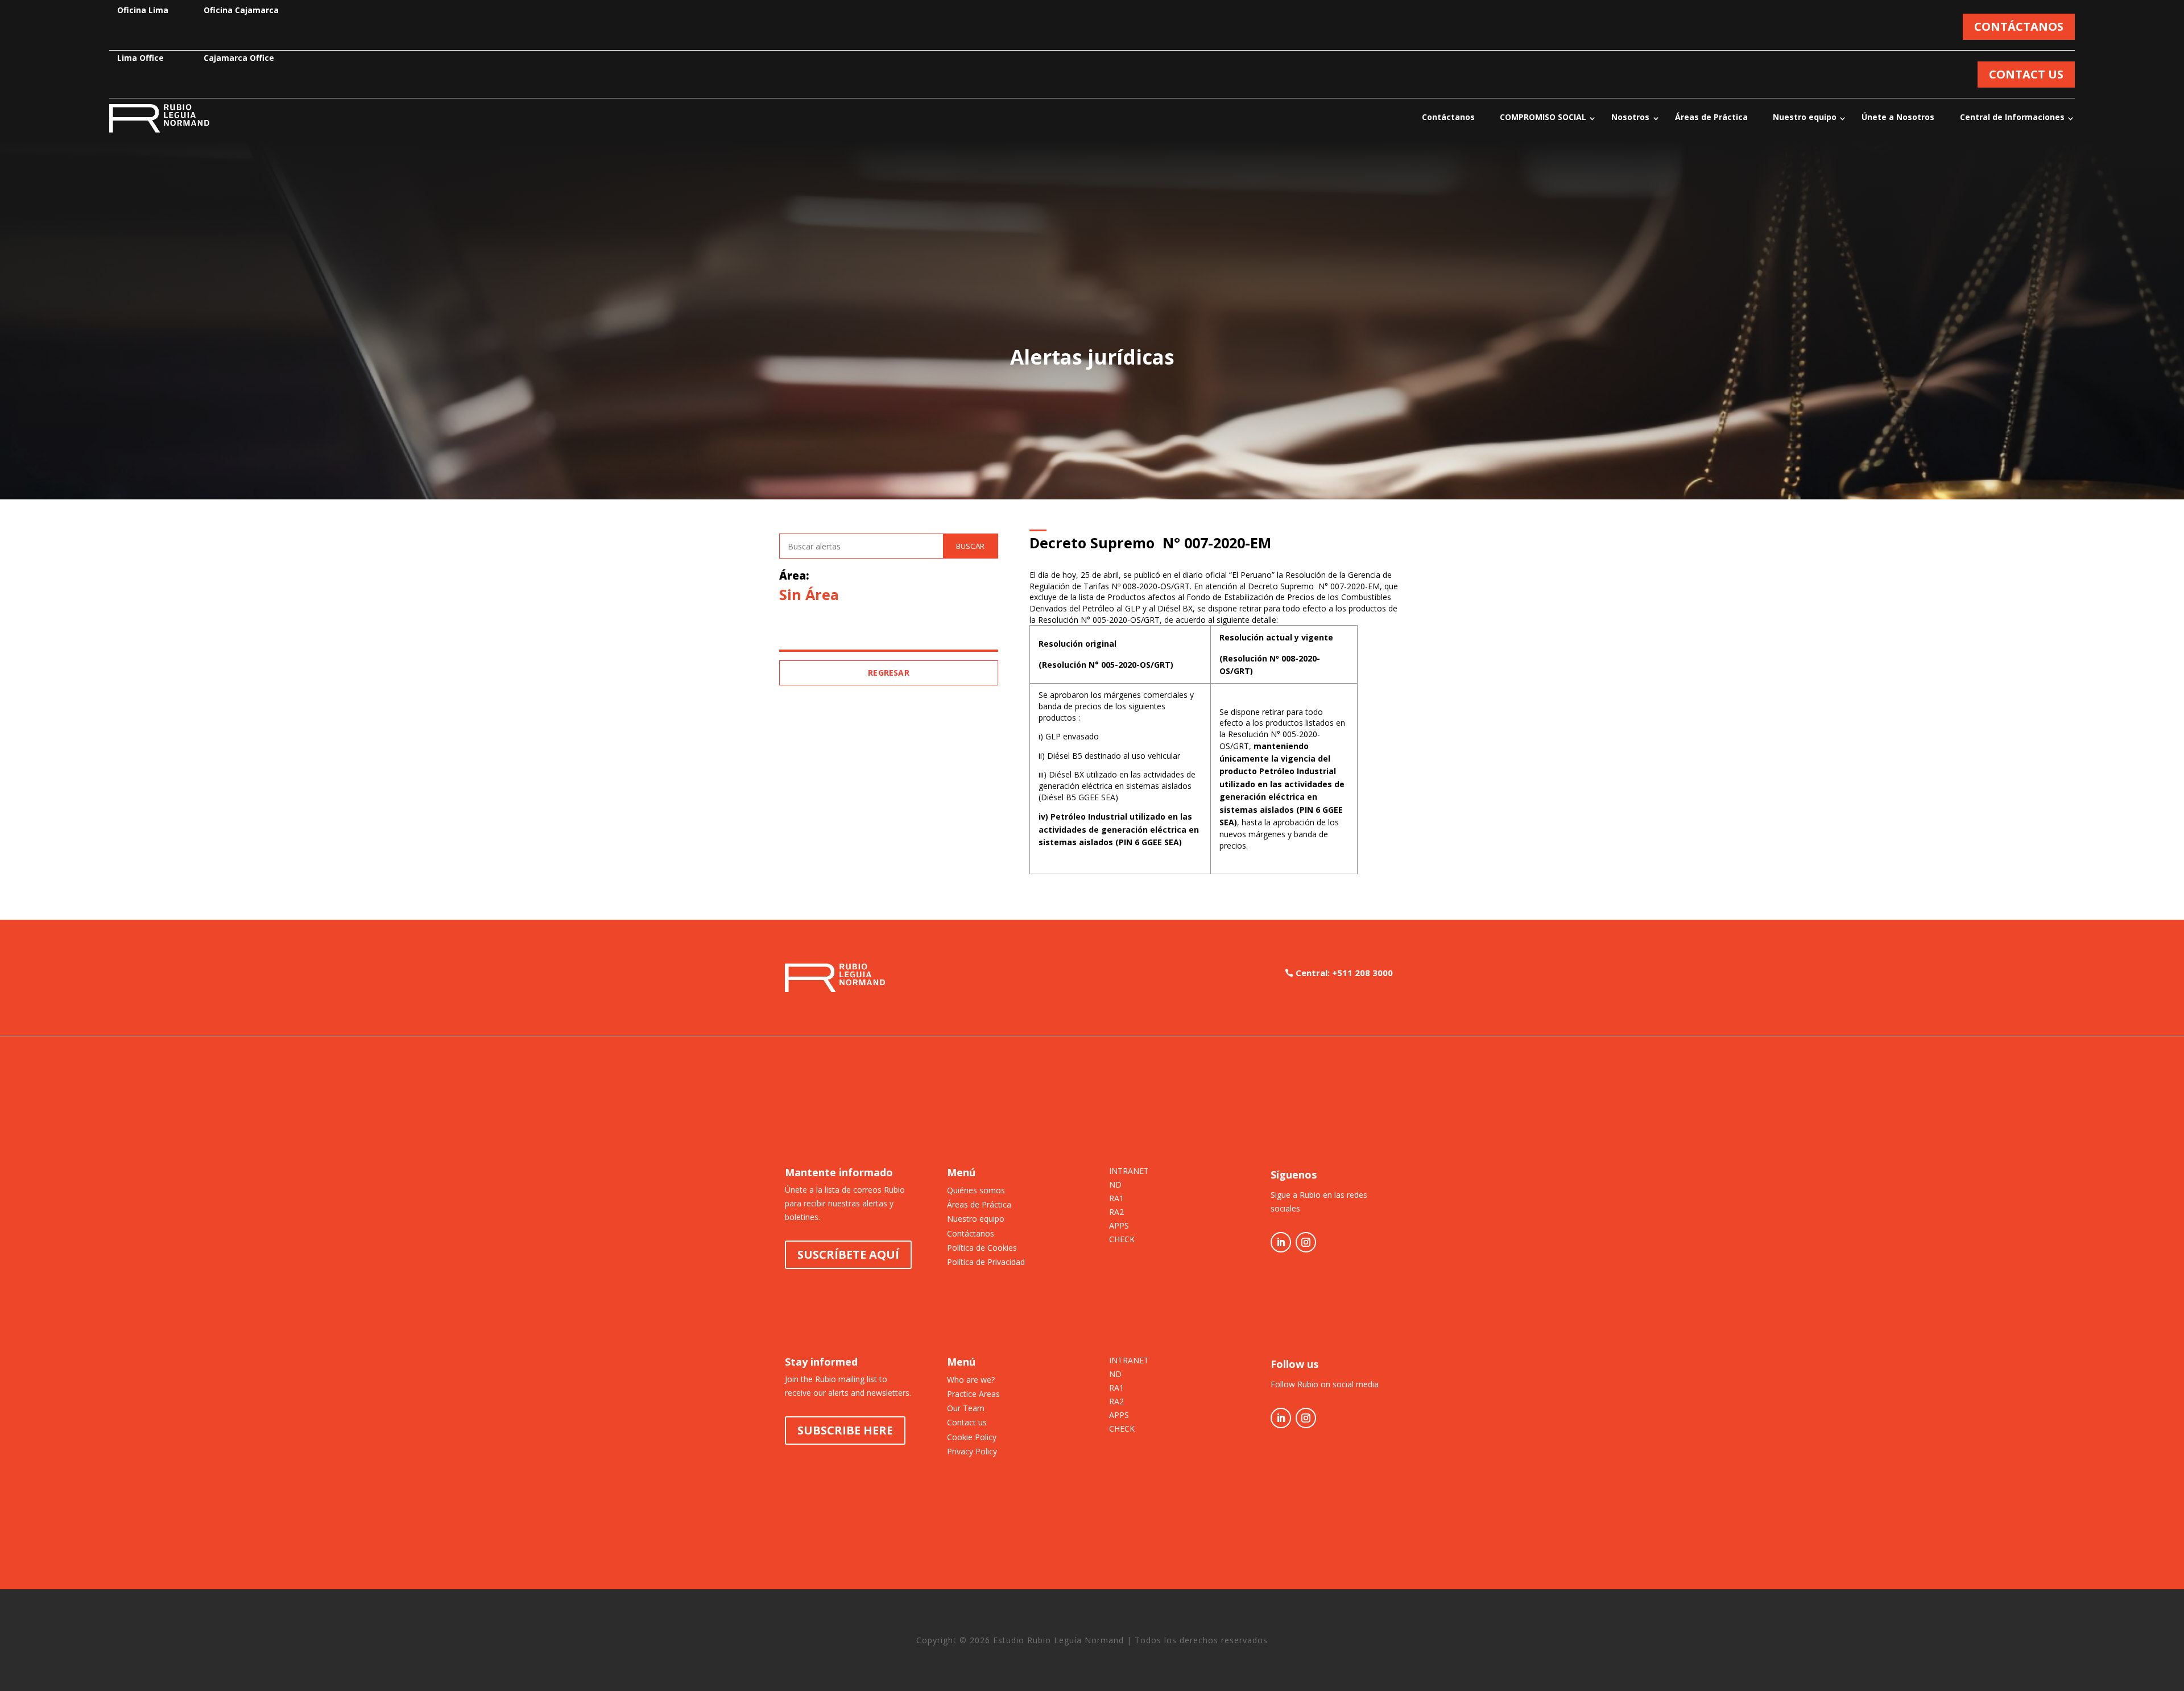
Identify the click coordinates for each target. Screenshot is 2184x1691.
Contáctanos (1448, 117)
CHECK (1122, 1240)
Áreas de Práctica (1711, 117)
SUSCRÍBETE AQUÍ (848, 1254)
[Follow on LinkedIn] (1281, 1242)
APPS (1119, 1226)
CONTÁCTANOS (2019, 26)
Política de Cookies (982, 1248)
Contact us (967, 1422)
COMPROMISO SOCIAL (1543, 117)
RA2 (1116, 1213)
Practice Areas (973, 1394)
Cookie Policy (972, 1437)
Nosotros (1630, 117)
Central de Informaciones (2012, 117)
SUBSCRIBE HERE (845, 1430)
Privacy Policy (972, 1451)
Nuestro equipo (1805, 117)
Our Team (966, 1408)
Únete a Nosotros (1898, 117)
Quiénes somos (976, 1190)
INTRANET (1129, 1172)
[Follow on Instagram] (1306, 1242)
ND (1115, 1185)
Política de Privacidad (986, 1262)
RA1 (1116, 1199)
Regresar (889, 673)
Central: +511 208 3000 (1344, 973)
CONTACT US (2026, 74)
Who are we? (971, 1380)
